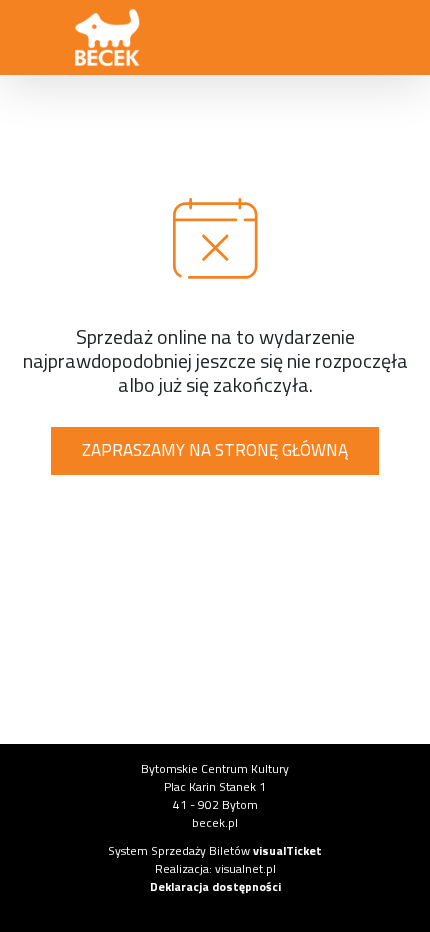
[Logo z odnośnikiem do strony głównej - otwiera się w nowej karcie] (107, 38)
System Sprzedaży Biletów (215, 850)
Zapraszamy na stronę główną (215, 450)
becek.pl (215, 822)
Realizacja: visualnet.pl (215, 868)
